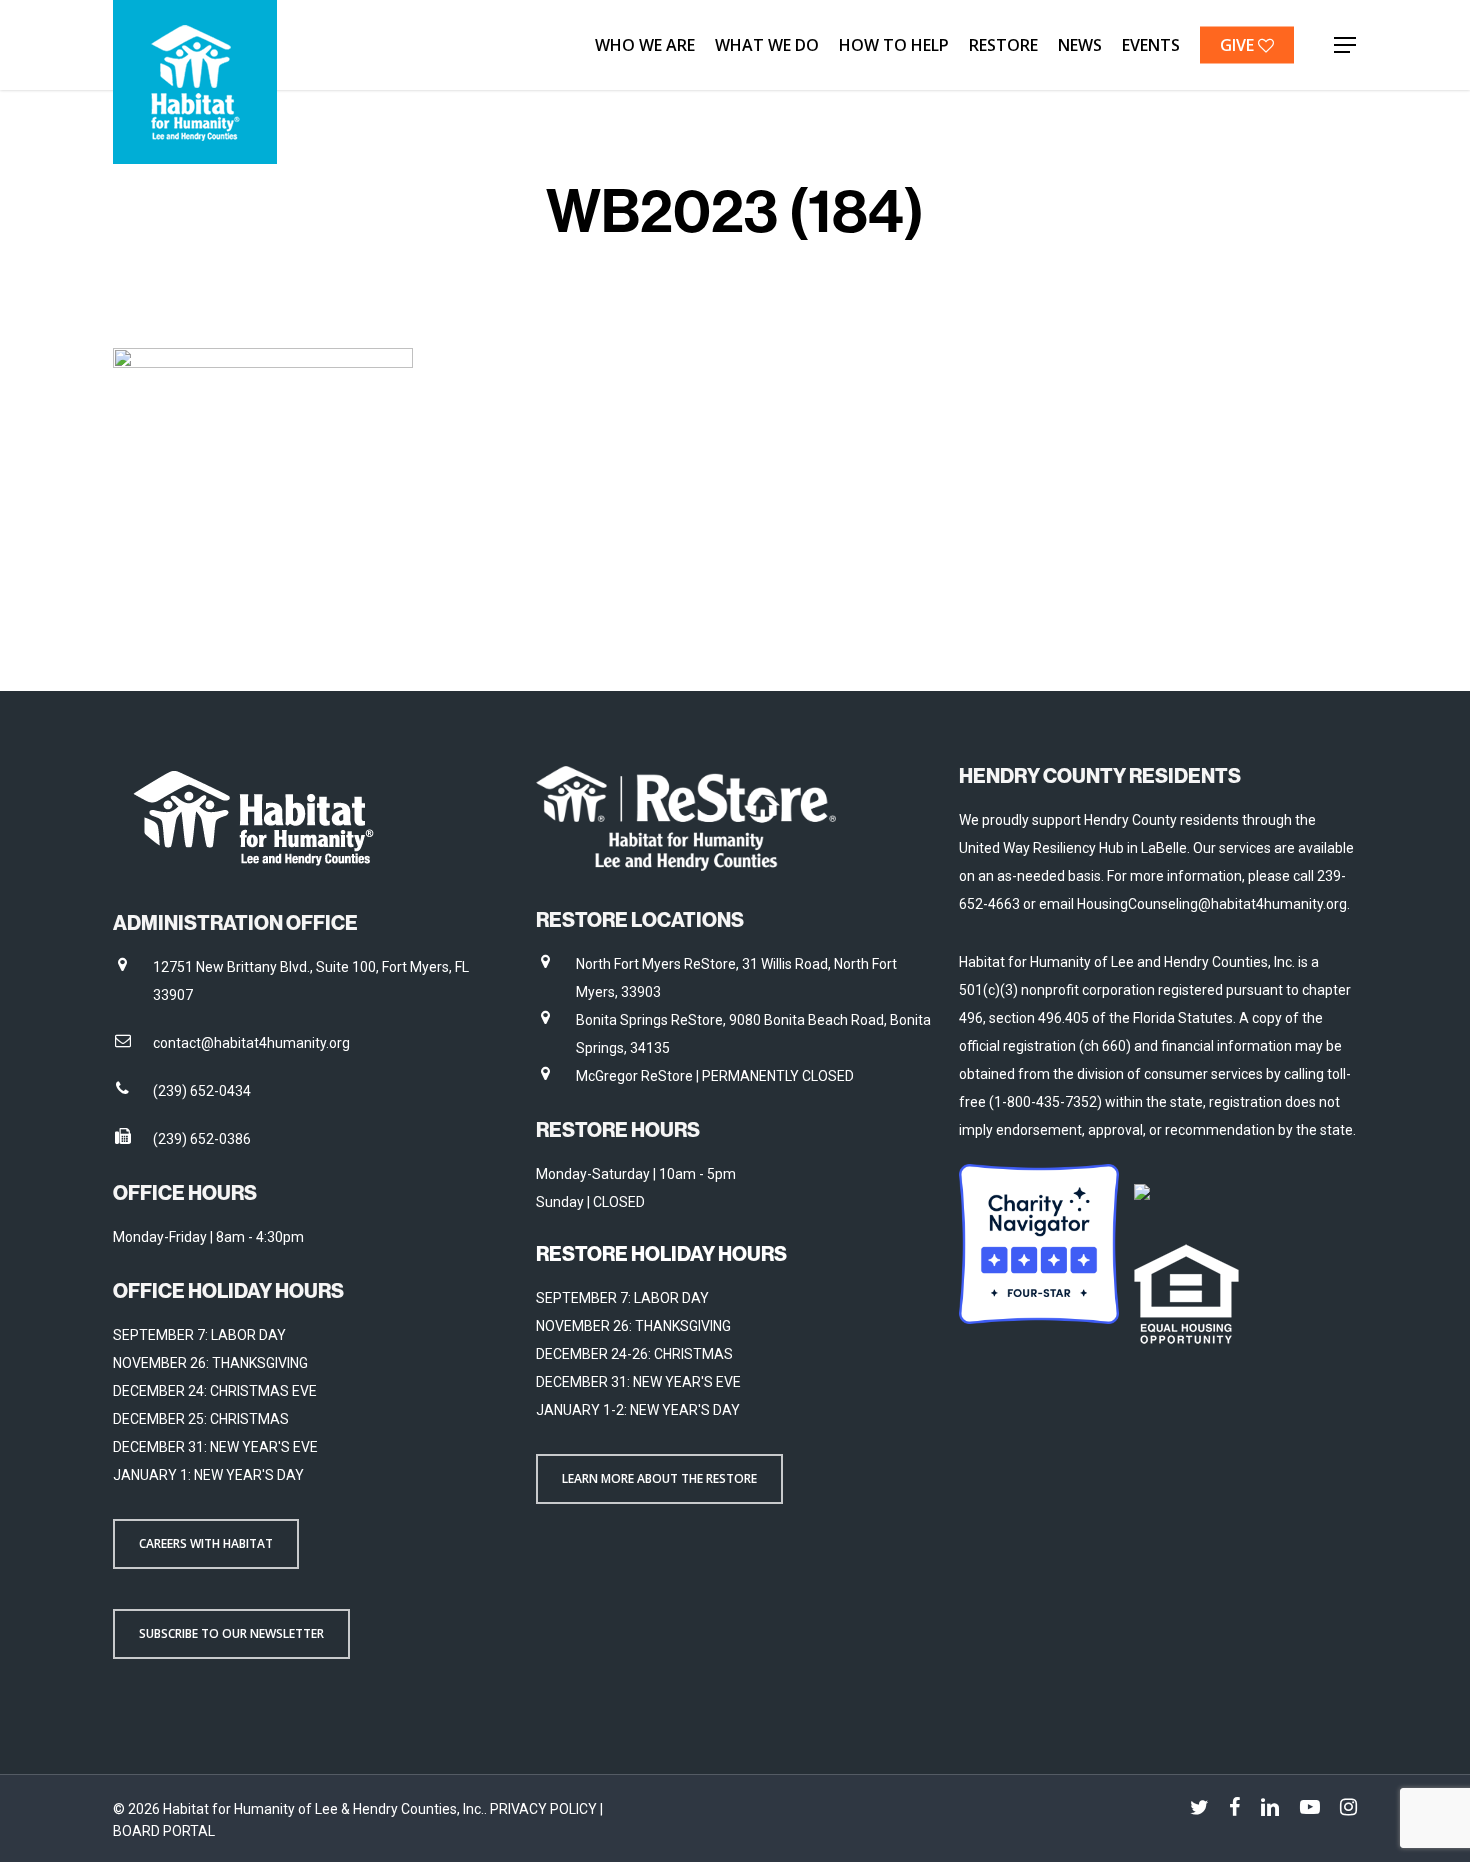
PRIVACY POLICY (545, 1809)
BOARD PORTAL (164, 1831)
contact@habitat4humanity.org (251, 1043)
